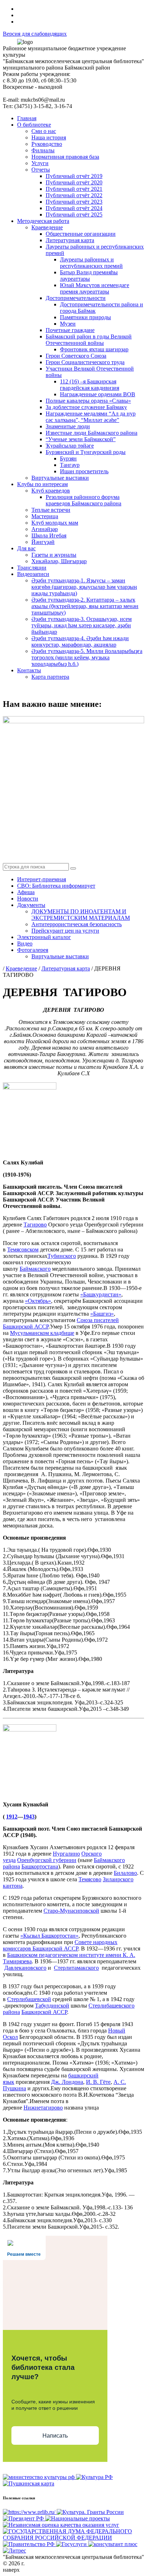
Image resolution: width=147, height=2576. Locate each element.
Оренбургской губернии (47, 1860)
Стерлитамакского (76, 1968)
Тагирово (35, 1225)
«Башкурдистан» (101, 1294)
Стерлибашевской (29, 1999)
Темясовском (23, 1249)
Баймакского (35, 1269)
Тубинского (62, 1256)
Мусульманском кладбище (42, 1333)
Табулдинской (52, 2006)
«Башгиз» (102, 1314)
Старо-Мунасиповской (71, 1911)
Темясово (90, 1879)
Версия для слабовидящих (35, 34)
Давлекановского (25, 1968)
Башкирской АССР (44, 2012)
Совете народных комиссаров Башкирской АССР (60, 1945)
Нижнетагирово (43, 2108)
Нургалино (66, 1854)
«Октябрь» (38, 1301)
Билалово (125, 1873)
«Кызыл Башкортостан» (49, 1936)
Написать (55, 2436)
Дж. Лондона (67, 2082)
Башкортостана (40, 1866)
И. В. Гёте (98, 2082)
